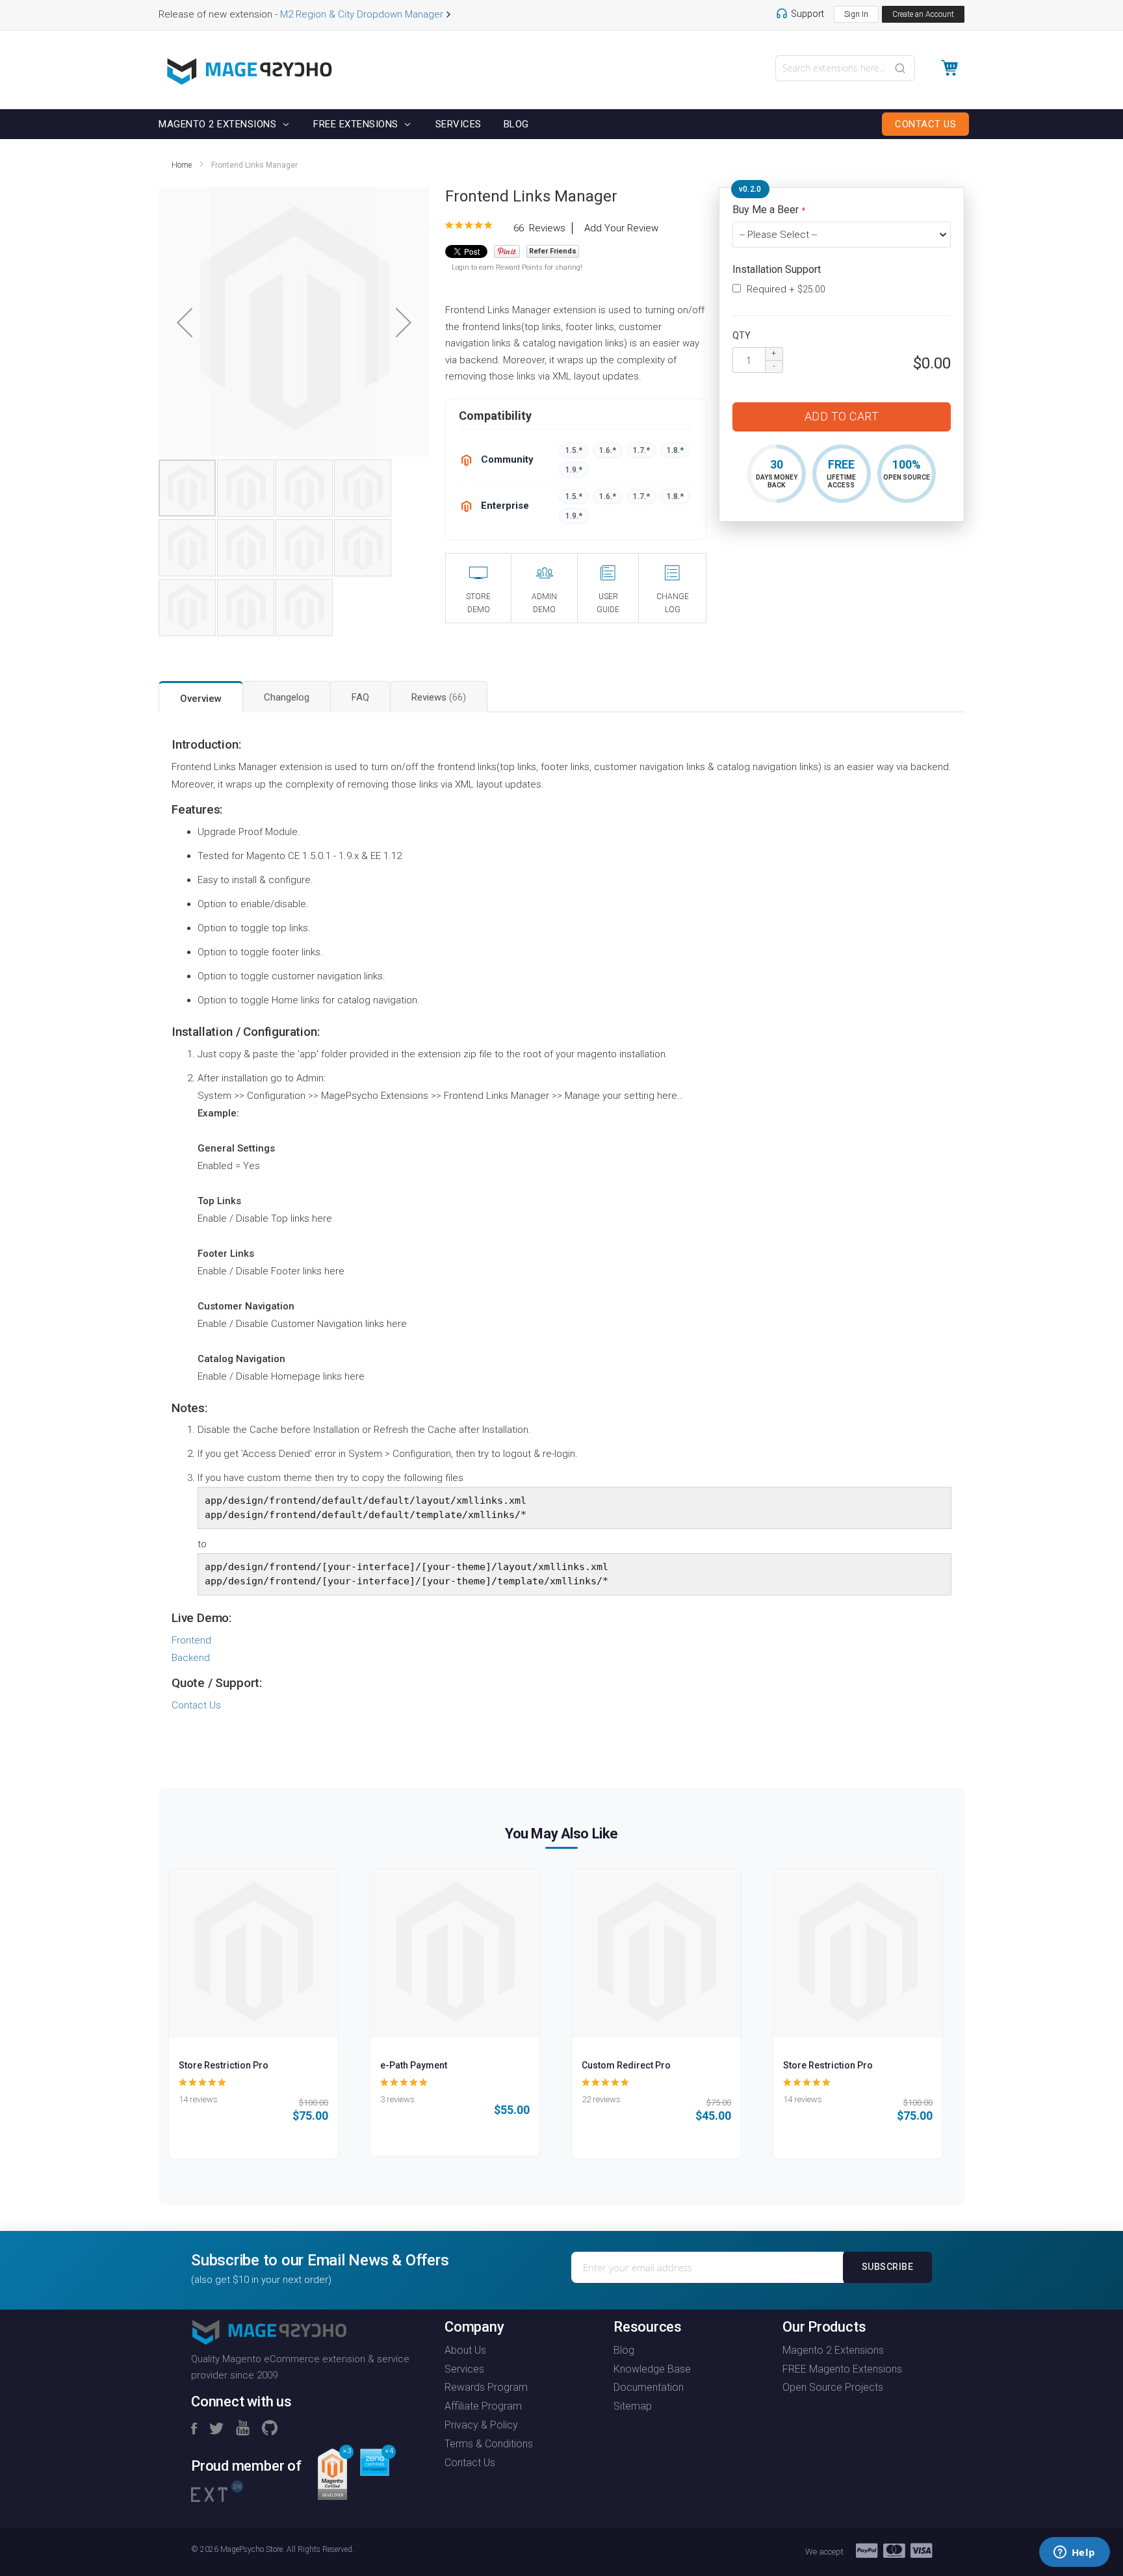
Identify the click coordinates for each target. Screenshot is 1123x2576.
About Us (465, 2350)
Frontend (191, 1640)
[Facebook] (194, 2429)
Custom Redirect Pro (626, 2065)
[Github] (270, 2429)
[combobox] (845, 68)
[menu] (561, 124)
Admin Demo (544, 603)
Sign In (856, 14)
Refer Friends (553, 251)
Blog (624, 2350)
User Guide (608, 603)
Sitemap (633, 2406)
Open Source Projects (833, 2387)
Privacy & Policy (481, 2425)
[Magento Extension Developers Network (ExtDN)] (217, 2490)
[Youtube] (243, 2429)
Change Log (673, 603)
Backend (191, 1658)
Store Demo (478, 603)
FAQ (360, 697)
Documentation (649, 2387)
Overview (201, 699)
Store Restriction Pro (224, 2065)
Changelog (287, 697)
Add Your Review (621, 228)
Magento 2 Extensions (833, 2350)
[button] (185, 323)
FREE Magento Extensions (842, 2369)
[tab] (201, 697)
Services (464, 2369)
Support (807, 14)
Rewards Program (486, 2387)
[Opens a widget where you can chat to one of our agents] (1074, 2553)
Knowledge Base (652, 2369)
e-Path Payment (414, 2065)
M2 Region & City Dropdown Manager (362, 14)
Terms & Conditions (489, 2444)
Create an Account (923, 14)
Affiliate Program (483, 2406)
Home (182, 165)
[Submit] (900, 67)
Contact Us (196, 1705)
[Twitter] (216, 2429)
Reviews (437, 697)
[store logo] (250, 71)
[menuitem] (220, 124)
